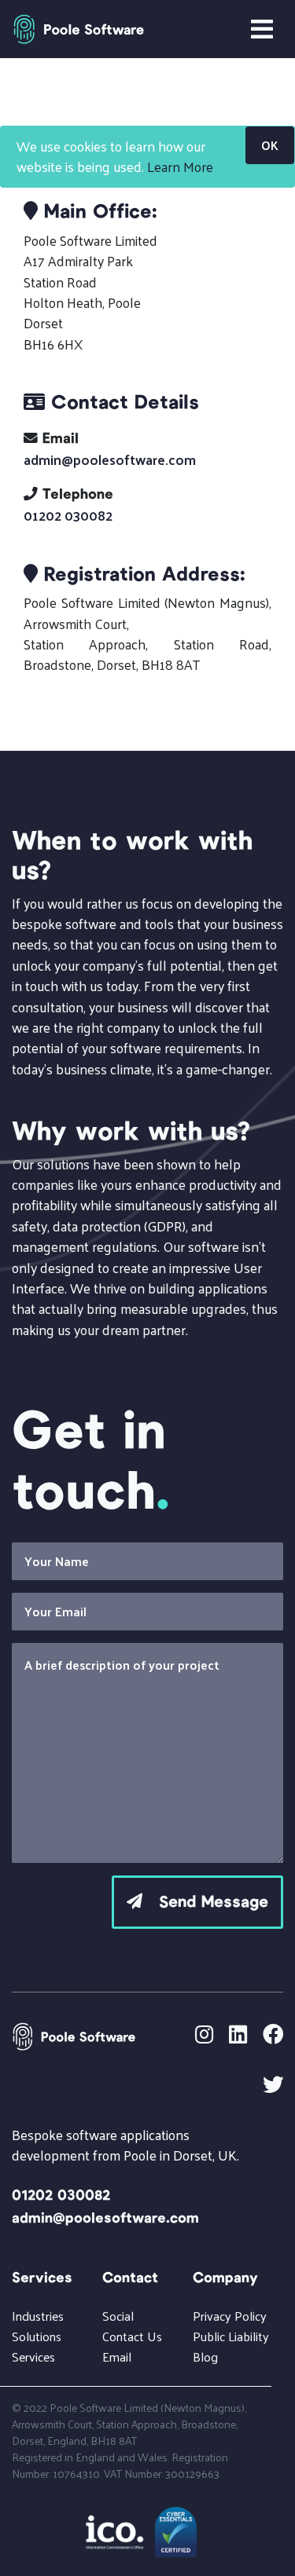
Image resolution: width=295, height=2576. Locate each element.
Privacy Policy (230, 2316)
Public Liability (231, 2336)
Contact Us (132, 2336)
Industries (38, 2316)
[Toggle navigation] (262, 29)
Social (118, 2316)
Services (33, 2356)
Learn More (180, 166)
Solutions (37, 2336)
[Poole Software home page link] (79, 29)
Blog (205, 2356)
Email (117, 2356)
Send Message (205, 1902)
